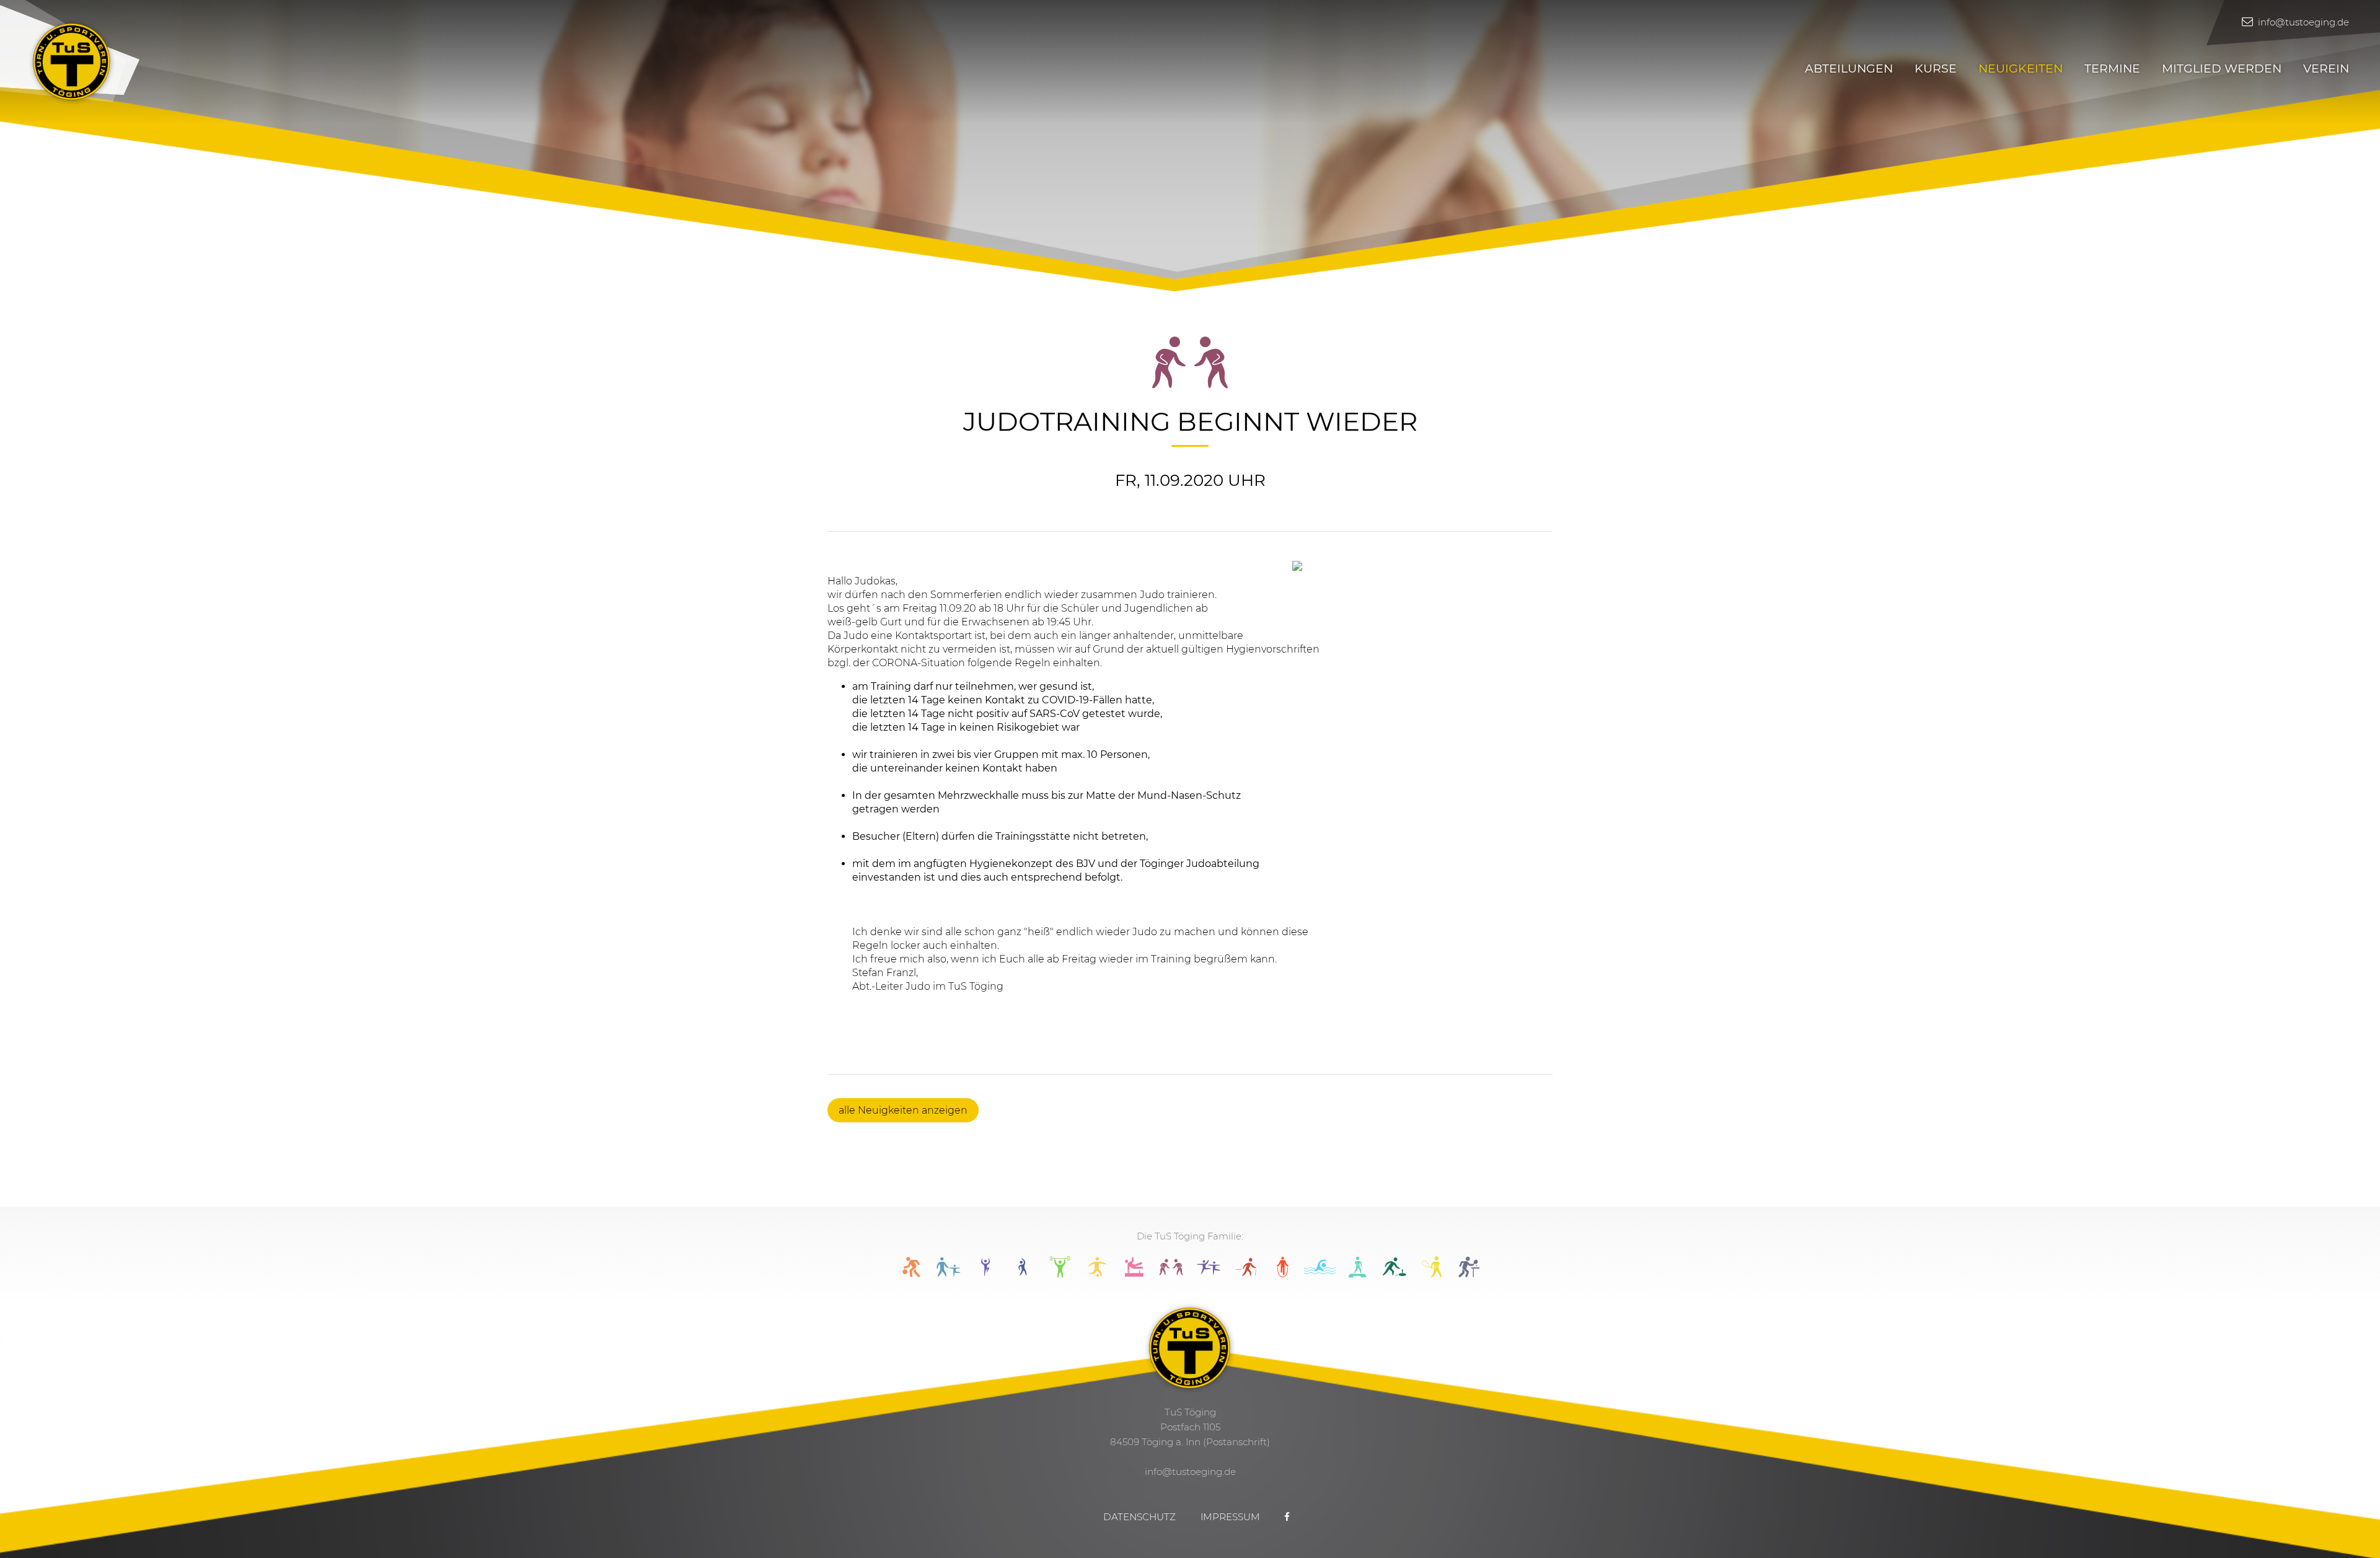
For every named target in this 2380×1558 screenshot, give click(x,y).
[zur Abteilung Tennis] (1432, 1274)
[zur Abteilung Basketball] (911, 1274)
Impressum (1230, 1517)
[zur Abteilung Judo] (1171, 1274)
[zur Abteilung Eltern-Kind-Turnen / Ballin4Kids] (948, 1274)
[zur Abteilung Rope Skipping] (1283, 1274)
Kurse (1936, 68)
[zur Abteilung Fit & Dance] (985, 1274)
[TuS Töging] (72, 60)
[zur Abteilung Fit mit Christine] (1023, 1274)
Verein (2326, 68)
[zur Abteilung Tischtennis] (1469, 1274)
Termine (2112, 68)
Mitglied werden (2222, 68)
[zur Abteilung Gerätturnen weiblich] (1134, 1274)
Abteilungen (1849, 68)
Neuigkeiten (2021, 68)
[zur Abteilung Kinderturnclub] (1209, 1274)
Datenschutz (1139, 1517)
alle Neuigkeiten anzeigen (903, 1110)
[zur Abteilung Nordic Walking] (1246, 1274)
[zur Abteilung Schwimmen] (1320, 1274)
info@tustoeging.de (2302, 22)
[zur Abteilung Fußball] (1097, 1274)
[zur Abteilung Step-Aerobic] (1357, 1274)
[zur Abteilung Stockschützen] (1395, 1274)
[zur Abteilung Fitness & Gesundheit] (1060, 1274)
